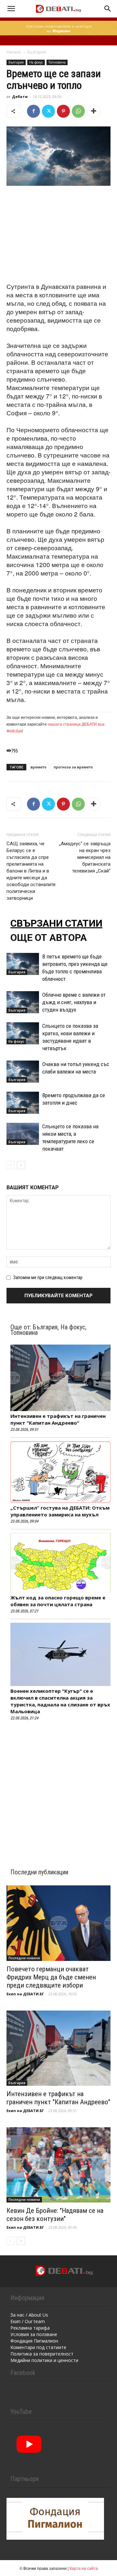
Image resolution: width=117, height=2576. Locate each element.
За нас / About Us (29, 2315)
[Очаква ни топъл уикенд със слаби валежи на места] (23, 1072)
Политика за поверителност (42, 2354)
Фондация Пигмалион (34, 2341)
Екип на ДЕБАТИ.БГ (25, 1994)
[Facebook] (33, 111)
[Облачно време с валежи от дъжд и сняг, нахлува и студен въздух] (23, 1002)
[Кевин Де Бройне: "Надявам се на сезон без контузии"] (58, 2165)
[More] (94, 111)
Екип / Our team (28, 2321)
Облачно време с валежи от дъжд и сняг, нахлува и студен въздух (74, 1002)
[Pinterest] (63, 111)
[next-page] (21, 1165)
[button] (11, 9)
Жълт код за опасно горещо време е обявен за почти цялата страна (58, 1601)
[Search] (108, 9)
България (37, 52)
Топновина (57, 62)
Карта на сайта (84, 2568)
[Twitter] (48, 111)
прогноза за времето (73, 767)
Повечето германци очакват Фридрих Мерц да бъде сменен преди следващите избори (51, 1977)
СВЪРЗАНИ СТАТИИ (56, 923)
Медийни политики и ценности (44, 2360)
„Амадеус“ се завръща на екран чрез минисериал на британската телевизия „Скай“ (85, 857)
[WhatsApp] (78, 111)
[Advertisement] (58, 235)
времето (39, 767)
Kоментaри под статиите (38, 2347)
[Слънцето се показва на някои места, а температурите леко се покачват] (23, 1134)
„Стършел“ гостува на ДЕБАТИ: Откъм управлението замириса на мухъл (60, 1511)
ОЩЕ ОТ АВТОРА (49, 938)
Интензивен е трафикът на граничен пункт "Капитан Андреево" (58, 1419)
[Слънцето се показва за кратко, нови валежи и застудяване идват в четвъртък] (23, 1033)
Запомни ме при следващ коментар (48, 1277)
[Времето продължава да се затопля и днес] (23, 1103)
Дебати (20, 96)
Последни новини (24, 1958)
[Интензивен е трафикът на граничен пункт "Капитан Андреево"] (58, 2048)
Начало (14, 52)
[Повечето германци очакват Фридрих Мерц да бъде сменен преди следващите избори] (58, 1923)
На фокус (36, 62)
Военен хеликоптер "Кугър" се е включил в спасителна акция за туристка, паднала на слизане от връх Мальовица (60, 1701)
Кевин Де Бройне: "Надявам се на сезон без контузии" (55, 2215)
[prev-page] (11, 1165)
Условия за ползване (34, 2334)
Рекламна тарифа (30, 2328)
